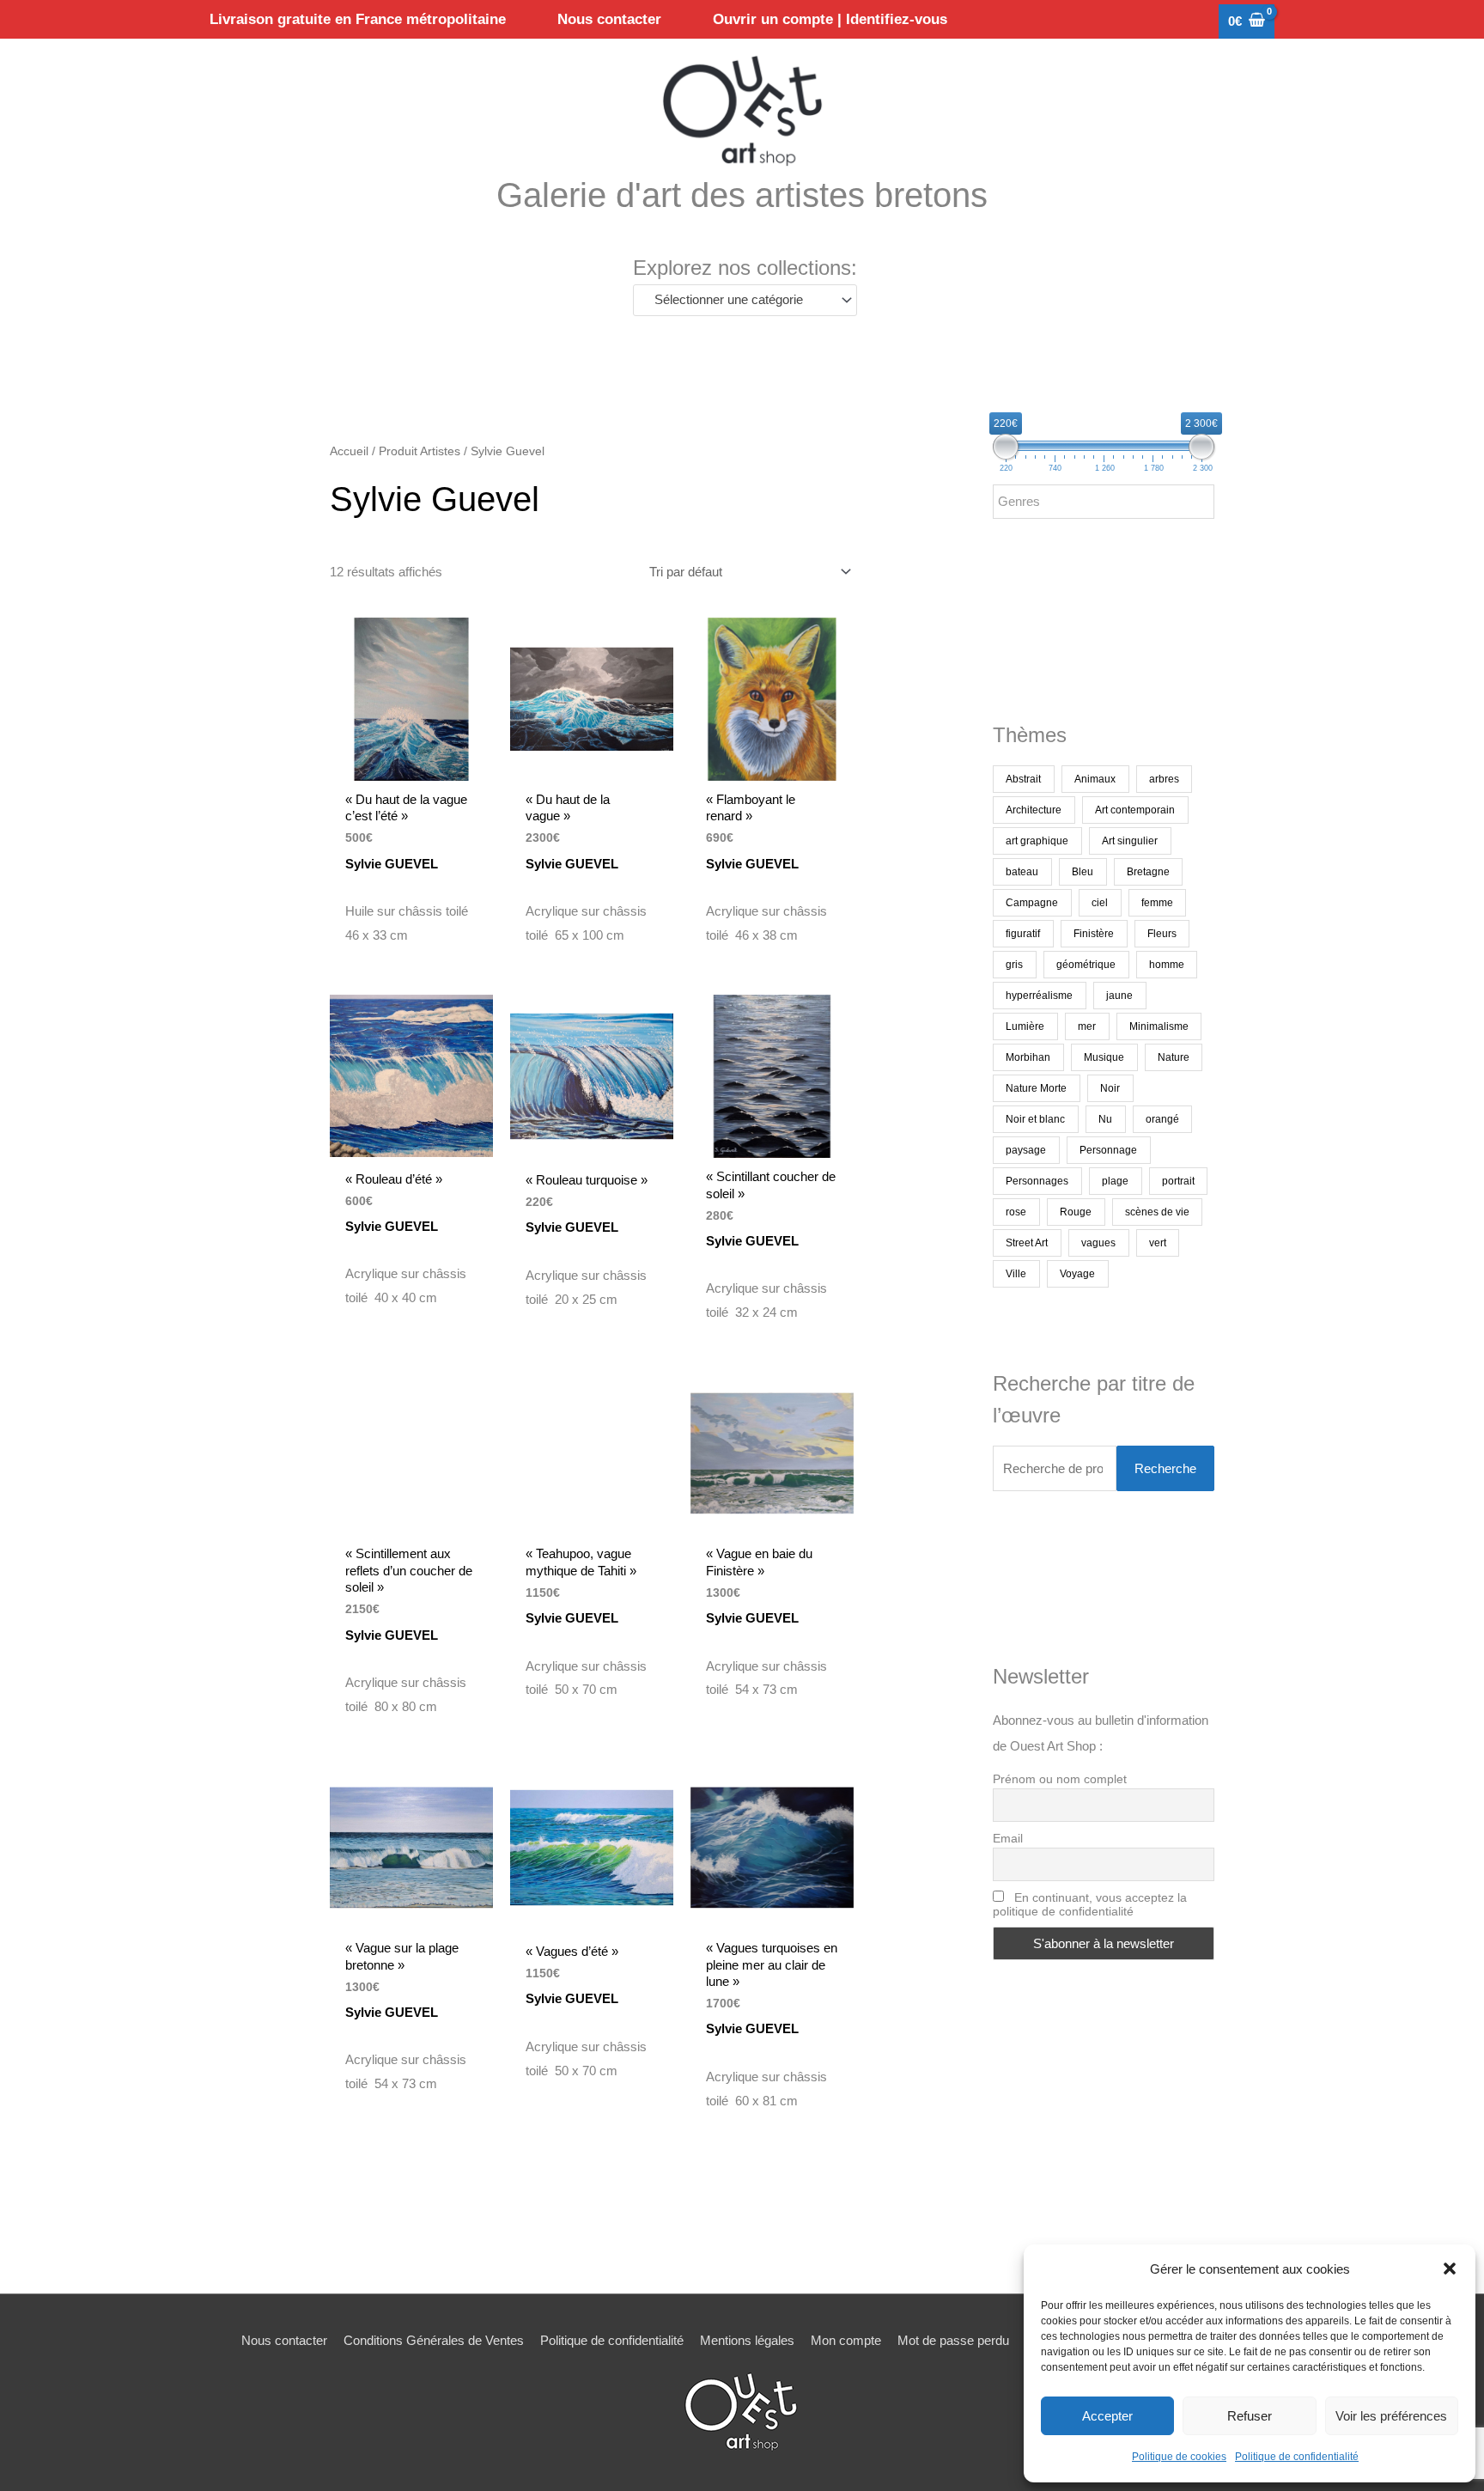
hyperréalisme (1039, 996)
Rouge (1076, 1212)
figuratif (1023, 934)
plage (1115, 1181)
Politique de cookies (1179, 2457)
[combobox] (745, 300)
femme (1157, 903)
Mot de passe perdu (953, 2340)
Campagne (1032, 903)
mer (1087, 1026)
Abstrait (1023, 779)
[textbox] (737, 300)
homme (1167, 965)
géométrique (1086, 965)
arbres (1164, 779)
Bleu (1083, 872)
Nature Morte (1036, 1088)
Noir (1110, 1088)
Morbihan (1028, 1057)
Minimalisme (1159, 1026)
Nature (1174, 1057)
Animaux (1095, 779)
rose (1016, 1212)
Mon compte (846, 2340)
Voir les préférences (1391, 2416)
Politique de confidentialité (1297, 2457)
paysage (1026, 1150)
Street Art (1027, 1243)
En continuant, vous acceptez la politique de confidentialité (1090, 1904)
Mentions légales (747, 2340)
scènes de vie (1157, 1212)
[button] (1450, 2269)
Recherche (1165, 1468)
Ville (1016, 1274)
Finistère (1094, 934)
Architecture (1034, 810)
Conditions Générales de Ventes (434, 2340)
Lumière (1025, 1026)
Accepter (1107, 2416)
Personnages (1037, 1181)
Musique (1104, 1057)
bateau (1022, 872)
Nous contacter (284, 2340)
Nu (1105, 1119)
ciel (1100, 903)
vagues (1098, 1243)
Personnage (1108, 1150)
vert (1158, 1243)
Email (1008, 1838)
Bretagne (1148, 872)
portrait (1178, 1181)
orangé (1162, 1119)
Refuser (1250, 2416)
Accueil (349, 451)
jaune (1119, 996)
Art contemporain (1135, 810)
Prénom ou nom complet (1060, 1779)
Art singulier (1130, 841)
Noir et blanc (1035, 1119)
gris (1014, 965)
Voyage (1077, 1274)
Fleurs (1162, 934)
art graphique (1037, 841)
